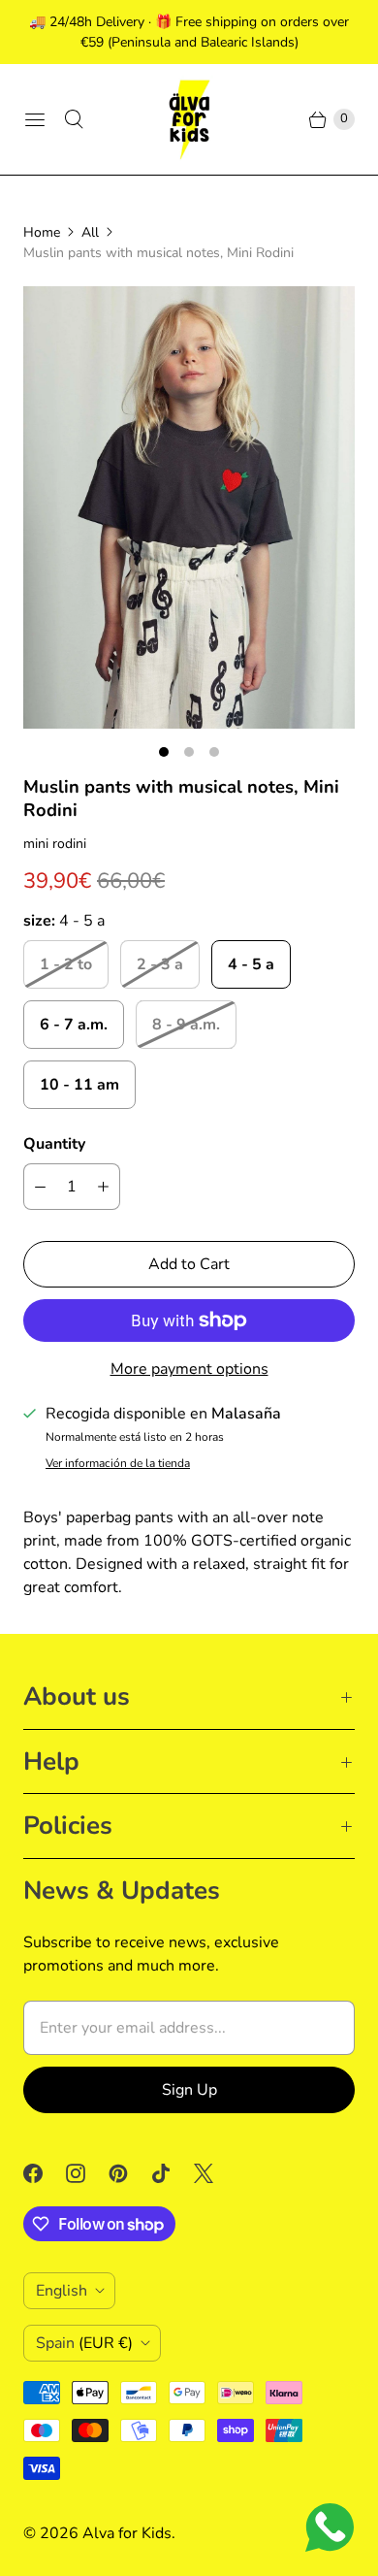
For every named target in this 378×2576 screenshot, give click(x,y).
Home (42, 232)
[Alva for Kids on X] (215, 2173)
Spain (84, 2343)
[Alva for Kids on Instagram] (87, 2173)
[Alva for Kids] (189, 119)
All (90, 232)
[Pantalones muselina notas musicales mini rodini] (189, 507)
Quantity (54, 1144)
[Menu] (35, 119)
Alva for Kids (127, 2533)
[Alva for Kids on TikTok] (173, 2173)
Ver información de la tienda (118, 1464)
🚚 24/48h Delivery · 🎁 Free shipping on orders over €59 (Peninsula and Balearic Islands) (189, 32)
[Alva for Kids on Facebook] (45, 2173)
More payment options (189, 1369)
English (62, 2291)
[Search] (74, 119)
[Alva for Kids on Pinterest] (130, 2173)
